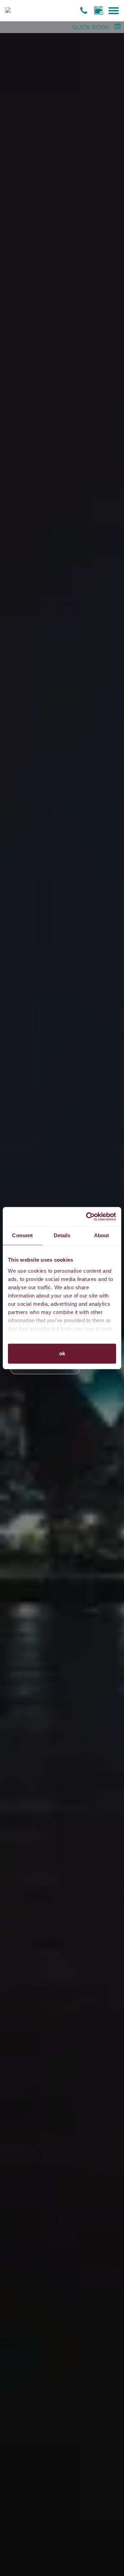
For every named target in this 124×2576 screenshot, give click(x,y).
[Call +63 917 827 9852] (85, 10)
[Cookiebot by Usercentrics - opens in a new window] (87, 1217)
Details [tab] (62, 1235)
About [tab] (102, 1235)
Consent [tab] (22, 1235)
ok (62, 1353)
